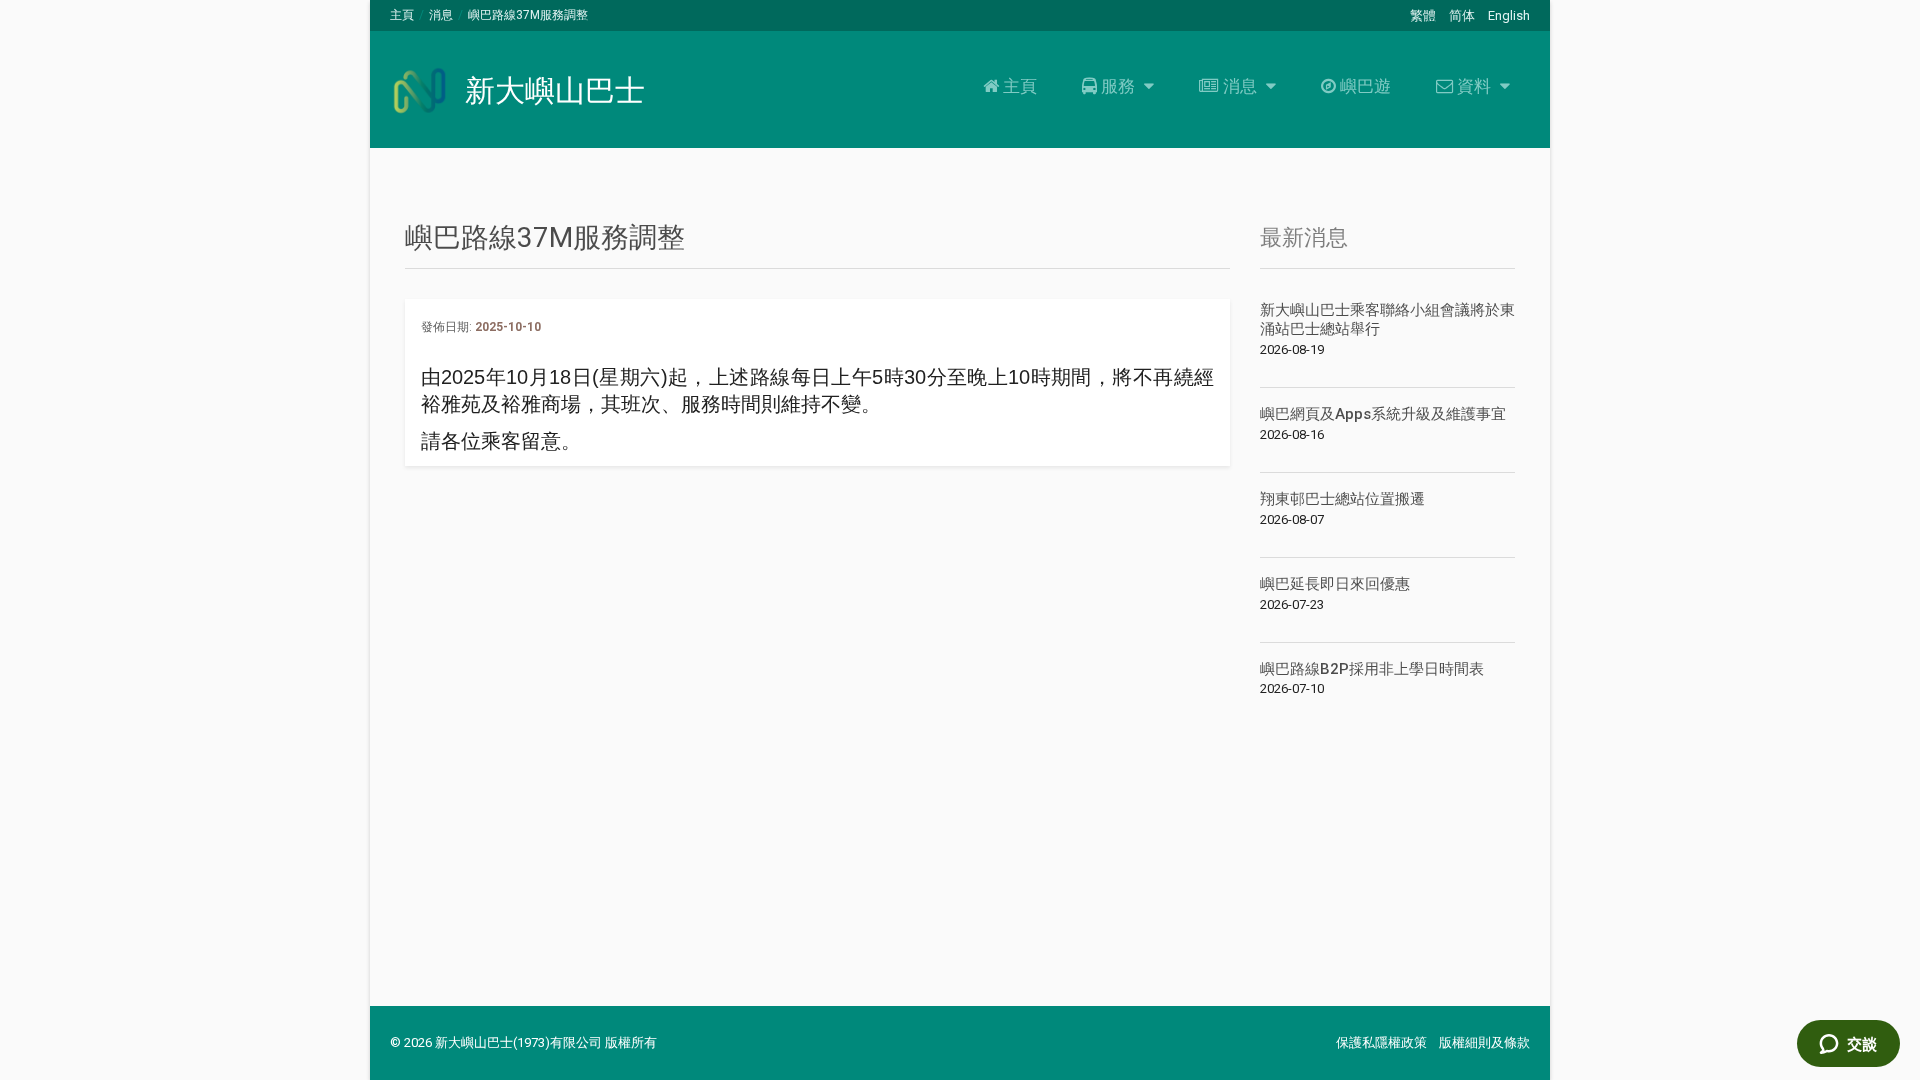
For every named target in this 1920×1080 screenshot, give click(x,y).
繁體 (1423, 15)
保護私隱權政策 (1381, 1042)
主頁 (402, 15)
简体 (1462, 15)
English (1509, 15)
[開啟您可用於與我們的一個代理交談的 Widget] (1848, 1045)
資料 (1474, 86)
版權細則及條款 (1484, 1042)
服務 (1118, 86)
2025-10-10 (508, 327)
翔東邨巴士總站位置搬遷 (1342, 499)
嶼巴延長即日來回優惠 (1335, 584)
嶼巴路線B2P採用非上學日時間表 (1372, 669)
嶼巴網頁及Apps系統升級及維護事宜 (1383, 414)
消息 (441, 15)
